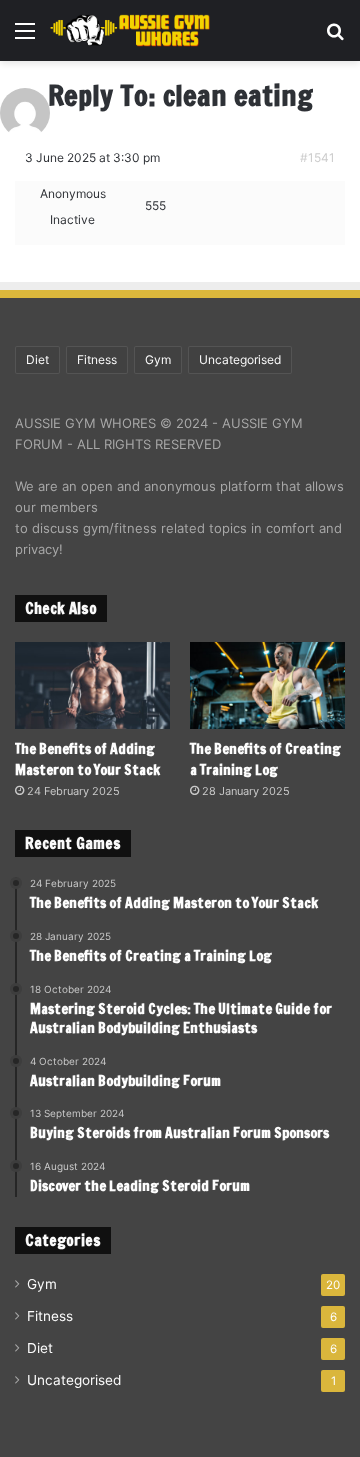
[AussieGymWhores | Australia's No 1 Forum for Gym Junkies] (130, 30)
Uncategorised (240, 359)
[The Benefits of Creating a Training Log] (267, 685)
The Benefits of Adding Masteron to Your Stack (87, 759)
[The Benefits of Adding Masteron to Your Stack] (92, 685)
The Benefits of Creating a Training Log (265, 759)
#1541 (317, 157)
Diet (37, 359)
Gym (158, 359)
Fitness (97, 359)
